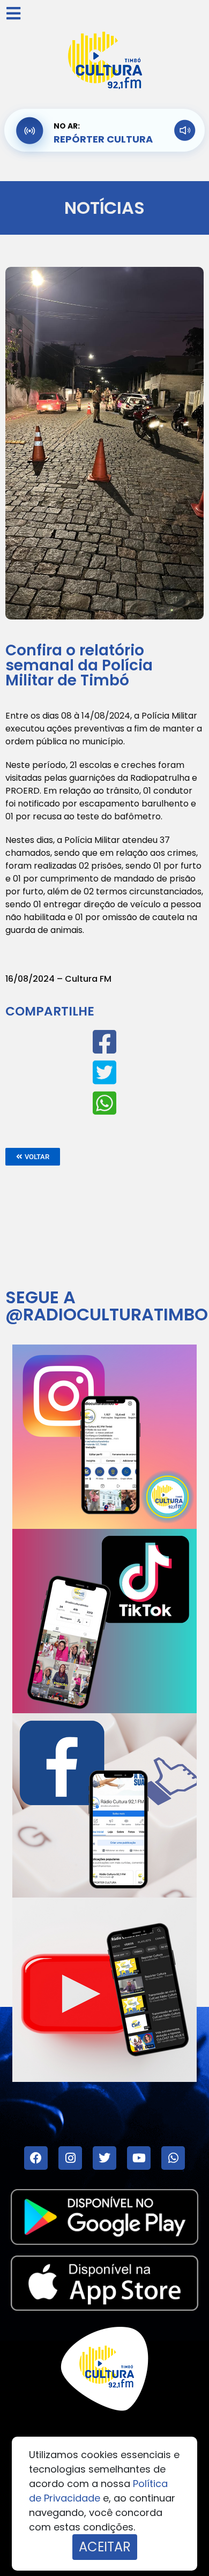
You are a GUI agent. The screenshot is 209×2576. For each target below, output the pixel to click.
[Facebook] (36, 2158)
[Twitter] (104, 2158)
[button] (33, 1157)
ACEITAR (105, 2547)
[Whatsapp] (173, 2158)
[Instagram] (70, 2158)
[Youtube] (139, 2158)
